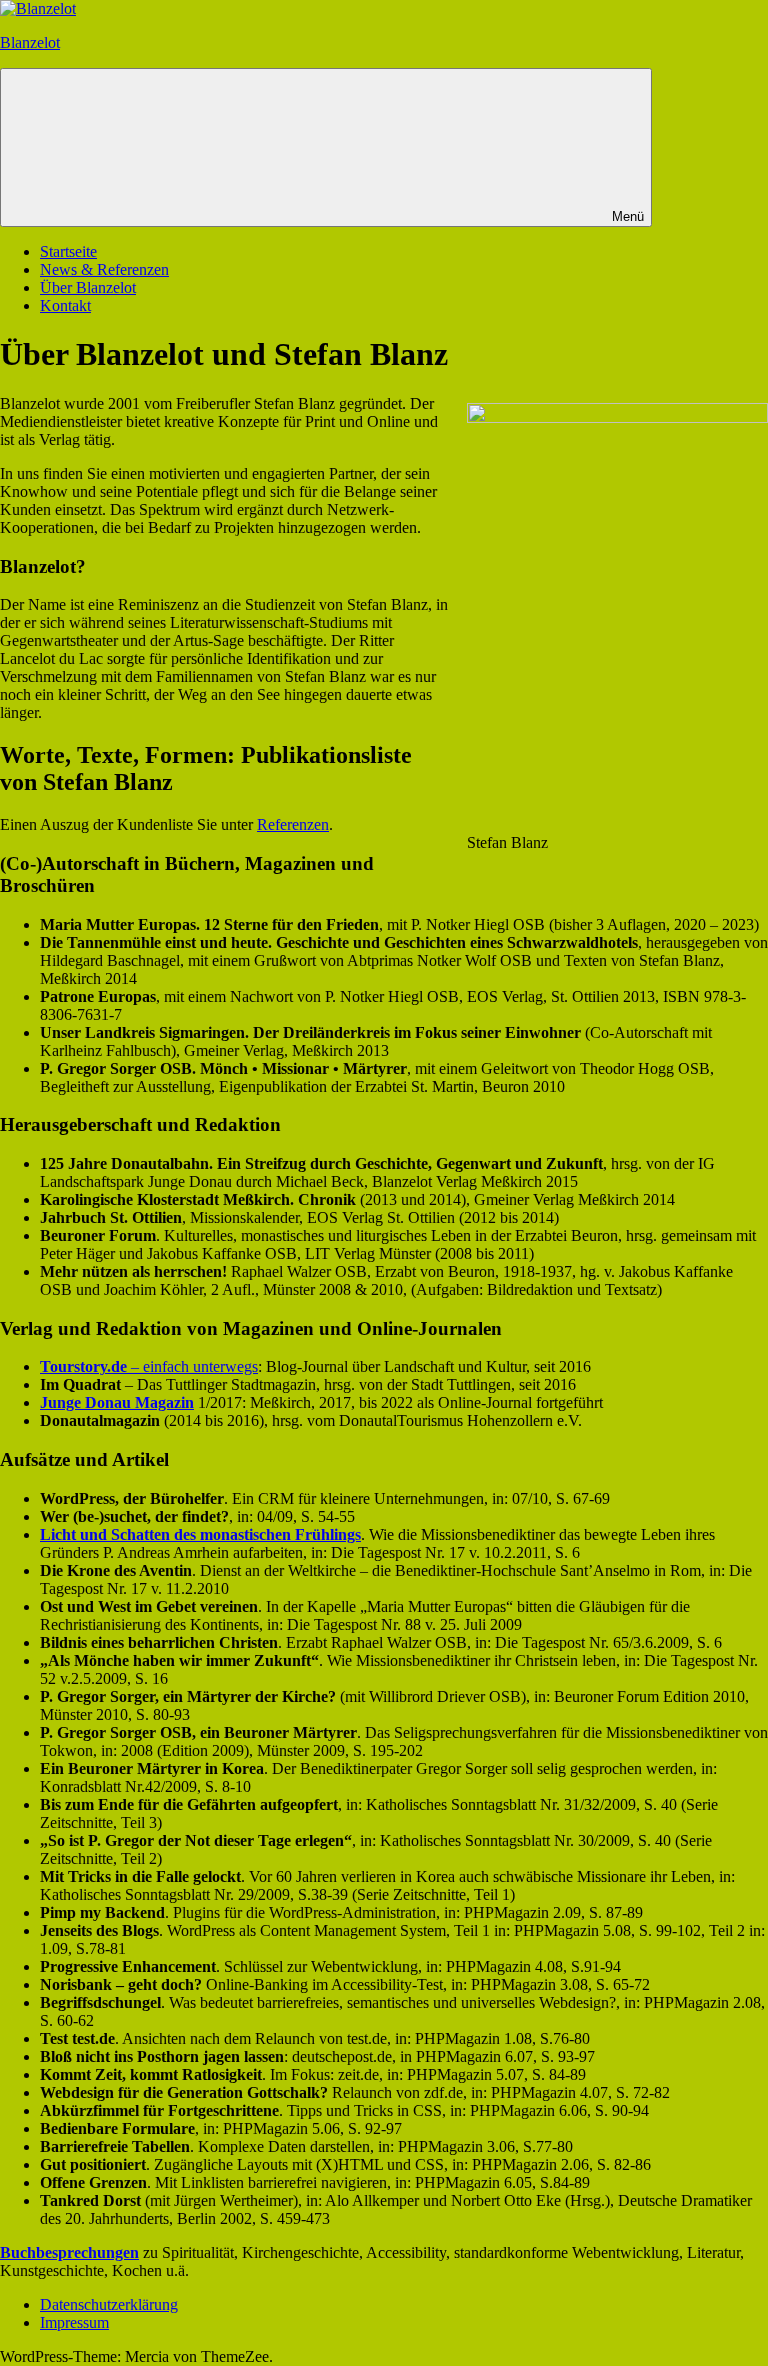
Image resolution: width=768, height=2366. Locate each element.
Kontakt (65, 305)
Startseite (68, 251)
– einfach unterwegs (149, 1366)
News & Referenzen (104, 269)
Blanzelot (30, 42)
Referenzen (293, 824)
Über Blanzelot (88, 287)
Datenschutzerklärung (109, 2304)
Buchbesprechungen (69, 2252)
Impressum (74, 2322)
